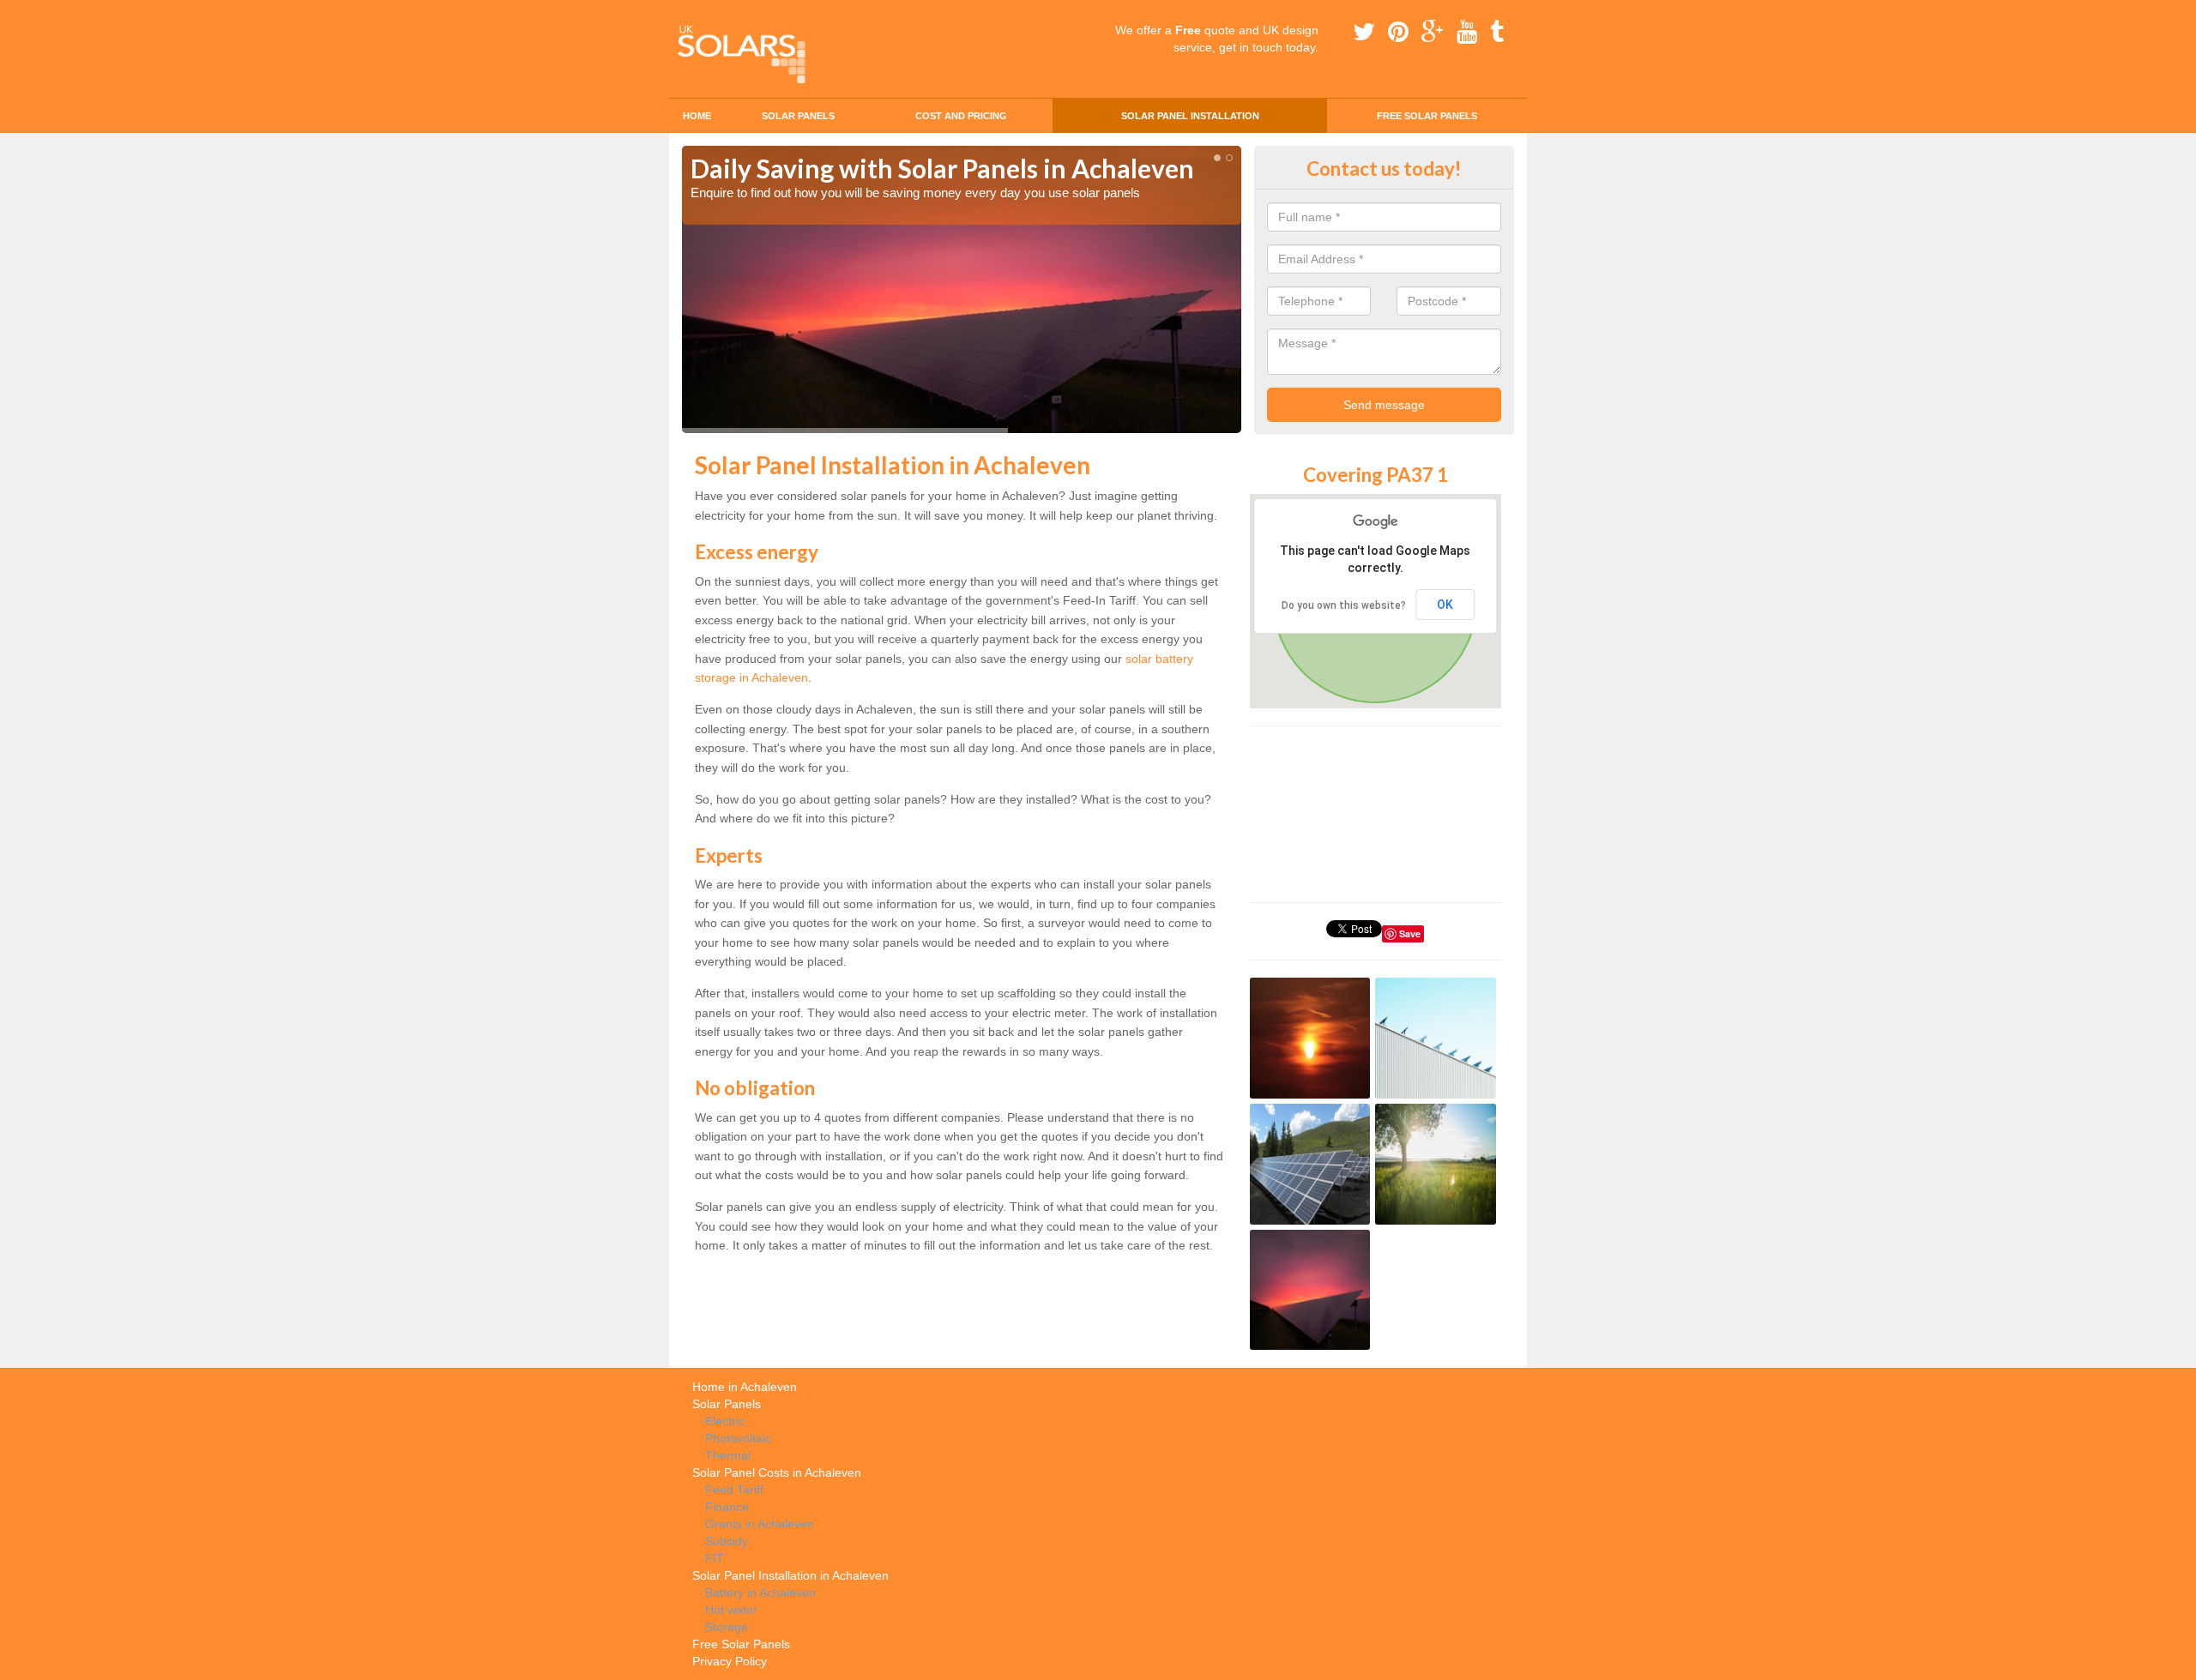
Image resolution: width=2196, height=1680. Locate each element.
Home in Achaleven (745, 1387)
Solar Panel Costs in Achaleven (777, 1472)
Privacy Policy (730, 1661)
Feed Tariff (734, 1490)
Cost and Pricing (961, 116)
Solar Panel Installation (1190, 116)
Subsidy (727, 1541)
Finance (727, 1507)
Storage (727, 1627)
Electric (725, 1421)
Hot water (731, 1610)
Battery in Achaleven (760, 1593)
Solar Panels (798, 116)
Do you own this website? (1344, 605)
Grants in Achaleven (760, 1524)
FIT (715, 1558)
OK (1445, 605)
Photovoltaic (738, 1438)
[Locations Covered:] (690, 15)
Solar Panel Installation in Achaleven (790, 1575)
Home (697, 116)
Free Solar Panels (1427, 116)
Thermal (728, 1455)
